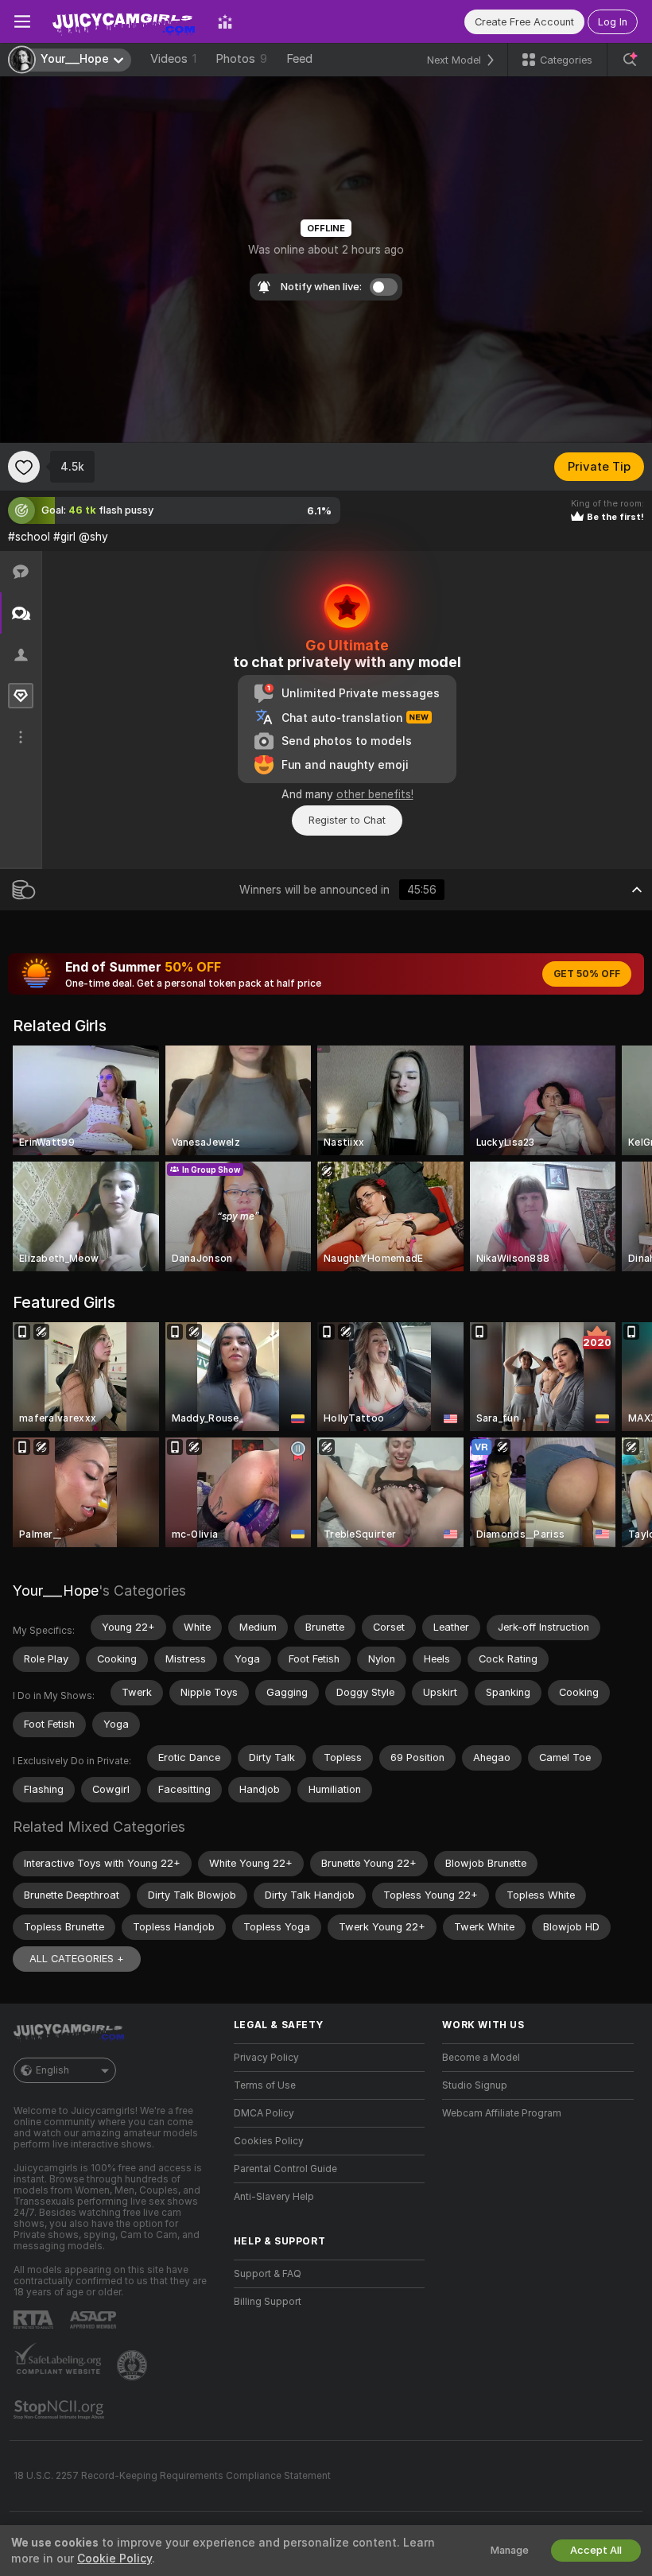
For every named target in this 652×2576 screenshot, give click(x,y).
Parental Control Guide (285, 2169)
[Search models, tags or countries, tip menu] (630, 60)
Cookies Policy (269, 2141)
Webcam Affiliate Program (502, 2113)
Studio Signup (475, 2085)
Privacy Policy (266, 2058)
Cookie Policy (114, 2559)
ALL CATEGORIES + (77, 1959)
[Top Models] (225, 21)
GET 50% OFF (587, 974)
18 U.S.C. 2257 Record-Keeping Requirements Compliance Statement (172, 2476)
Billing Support (268, 2302)
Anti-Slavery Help (274, 2197)
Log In (613, 22)
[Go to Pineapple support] (134, 2365)
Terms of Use (265, 2085)
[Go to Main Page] (124, 21)
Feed (299, 59)
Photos (241, 59)
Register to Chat (347, 820)
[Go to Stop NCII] (60, 2410)
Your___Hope (56, 1591)
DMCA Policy (264, 2113)
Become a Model (481, 2058)
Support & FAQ (268, 2274)
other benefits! (375, 794)
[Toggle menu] (22, 21)
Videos (173, 59)
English (52, 2070)
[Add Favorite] (24, 467)
